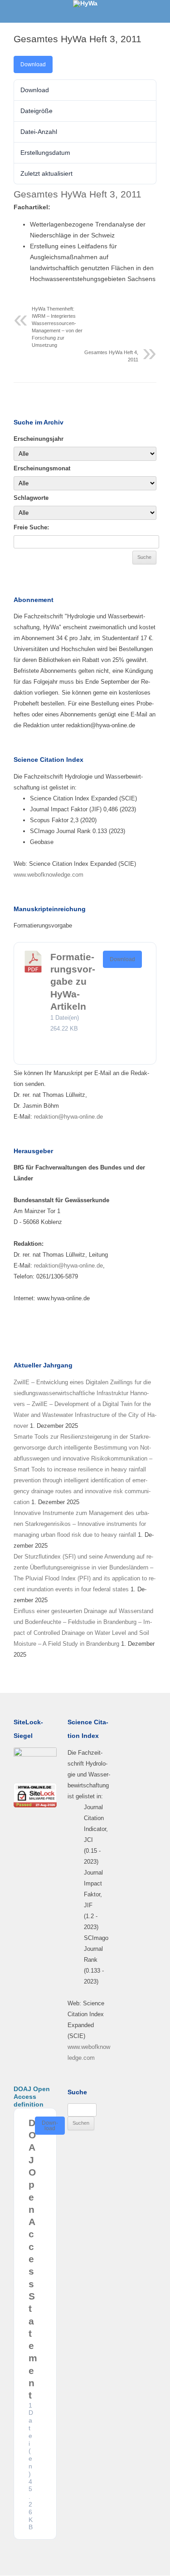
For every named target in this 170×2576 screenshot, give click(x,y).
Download (33, 64)
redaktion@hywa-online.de (68, 1117)
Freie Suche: (31, 527)
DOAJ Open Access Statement (33, 2259)
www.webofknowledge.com (49, 875)
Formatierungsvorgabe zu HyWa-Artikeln (73, 982)
